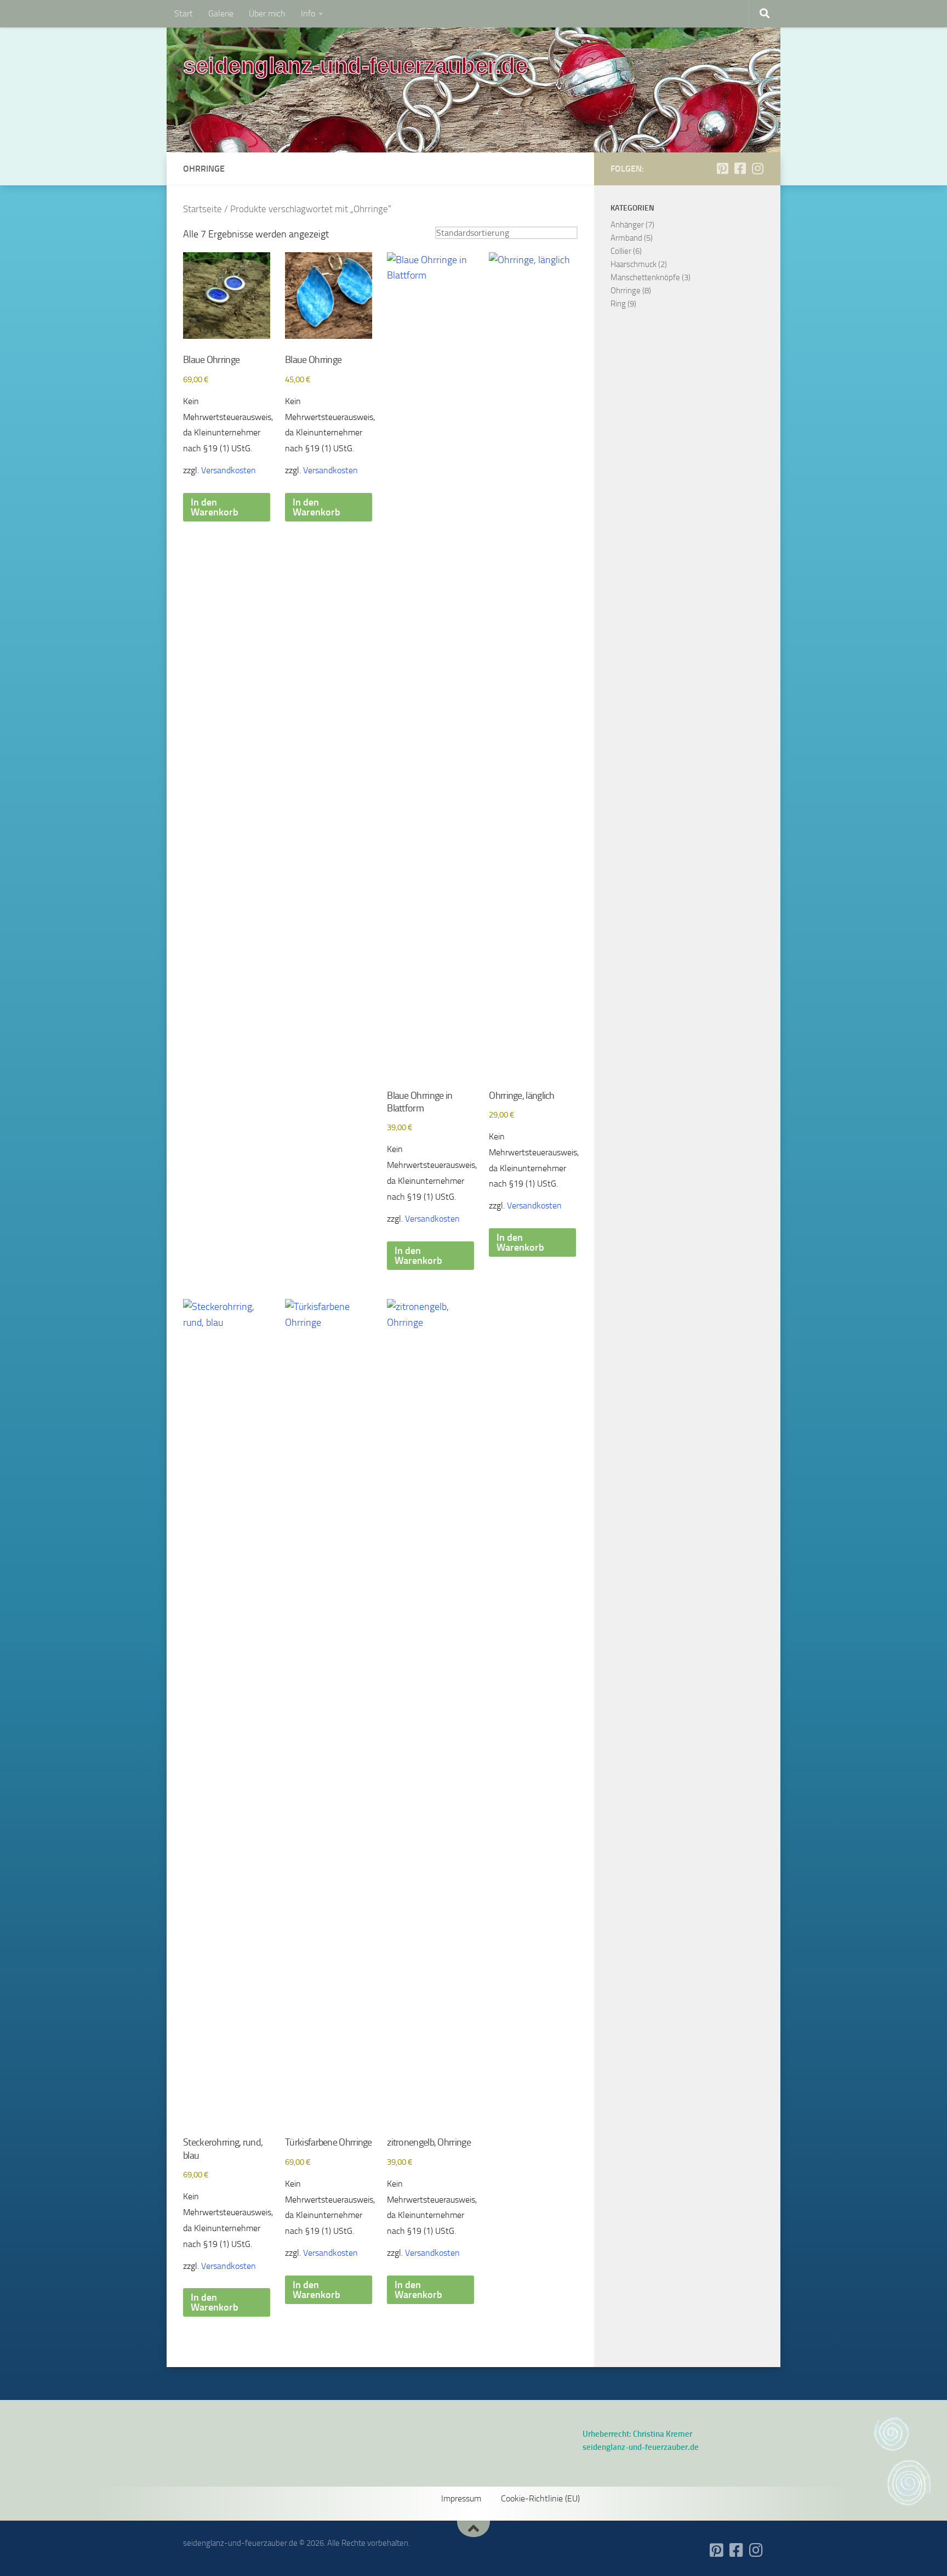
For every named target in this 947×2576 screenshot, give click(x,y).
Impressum (461, 2498)
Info (308, 13)
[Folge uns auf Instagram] (757, 168)
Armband (626, 238)
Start (184, 13)
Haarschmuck (634, 264)
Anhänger (627, 225)
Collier (621, 251)
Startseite (202, 209)
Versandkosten (229, 470)
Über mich (267, 13)
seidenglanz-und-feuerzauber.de (355, 66)
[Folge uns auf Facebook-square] (740, 168)
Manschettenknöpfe (645, 277)
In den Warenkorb (215, 507)
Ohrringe (626, 291)
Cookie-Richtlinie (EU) (540, 2498)
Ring (618, 304)
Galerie (221, 13)
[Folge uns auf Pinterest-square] (722, 168)
